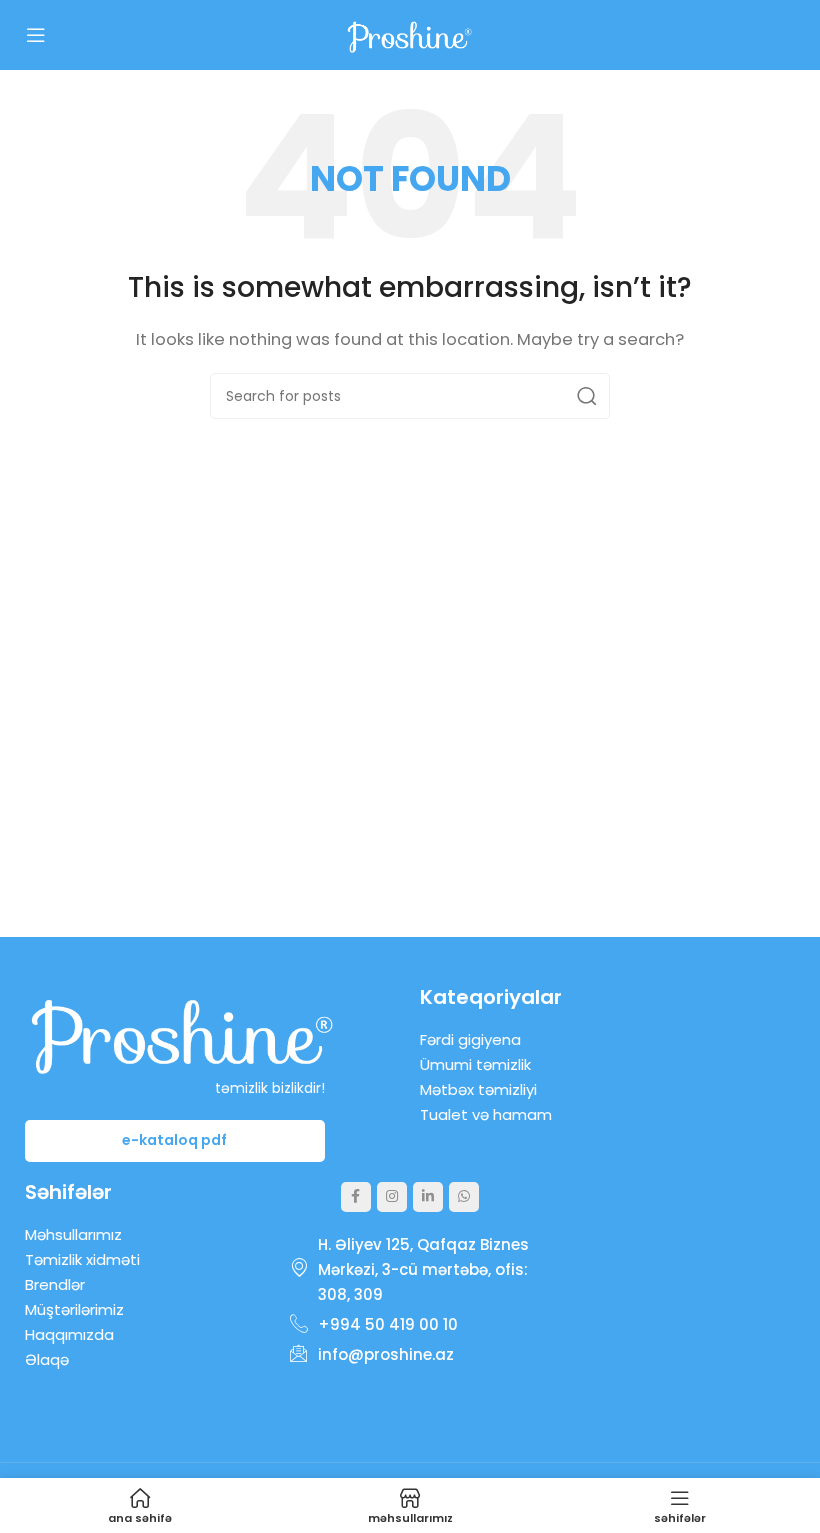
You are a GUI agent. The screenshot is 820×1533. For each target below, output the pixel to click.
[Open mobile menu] (36, 35)
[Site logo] (410, 33)
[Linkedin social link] (428, 1197)
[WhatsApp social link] (464, 1197)
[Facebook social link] (356, 1197)
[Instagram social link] (392, 1197)
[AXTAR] (587, 396)
